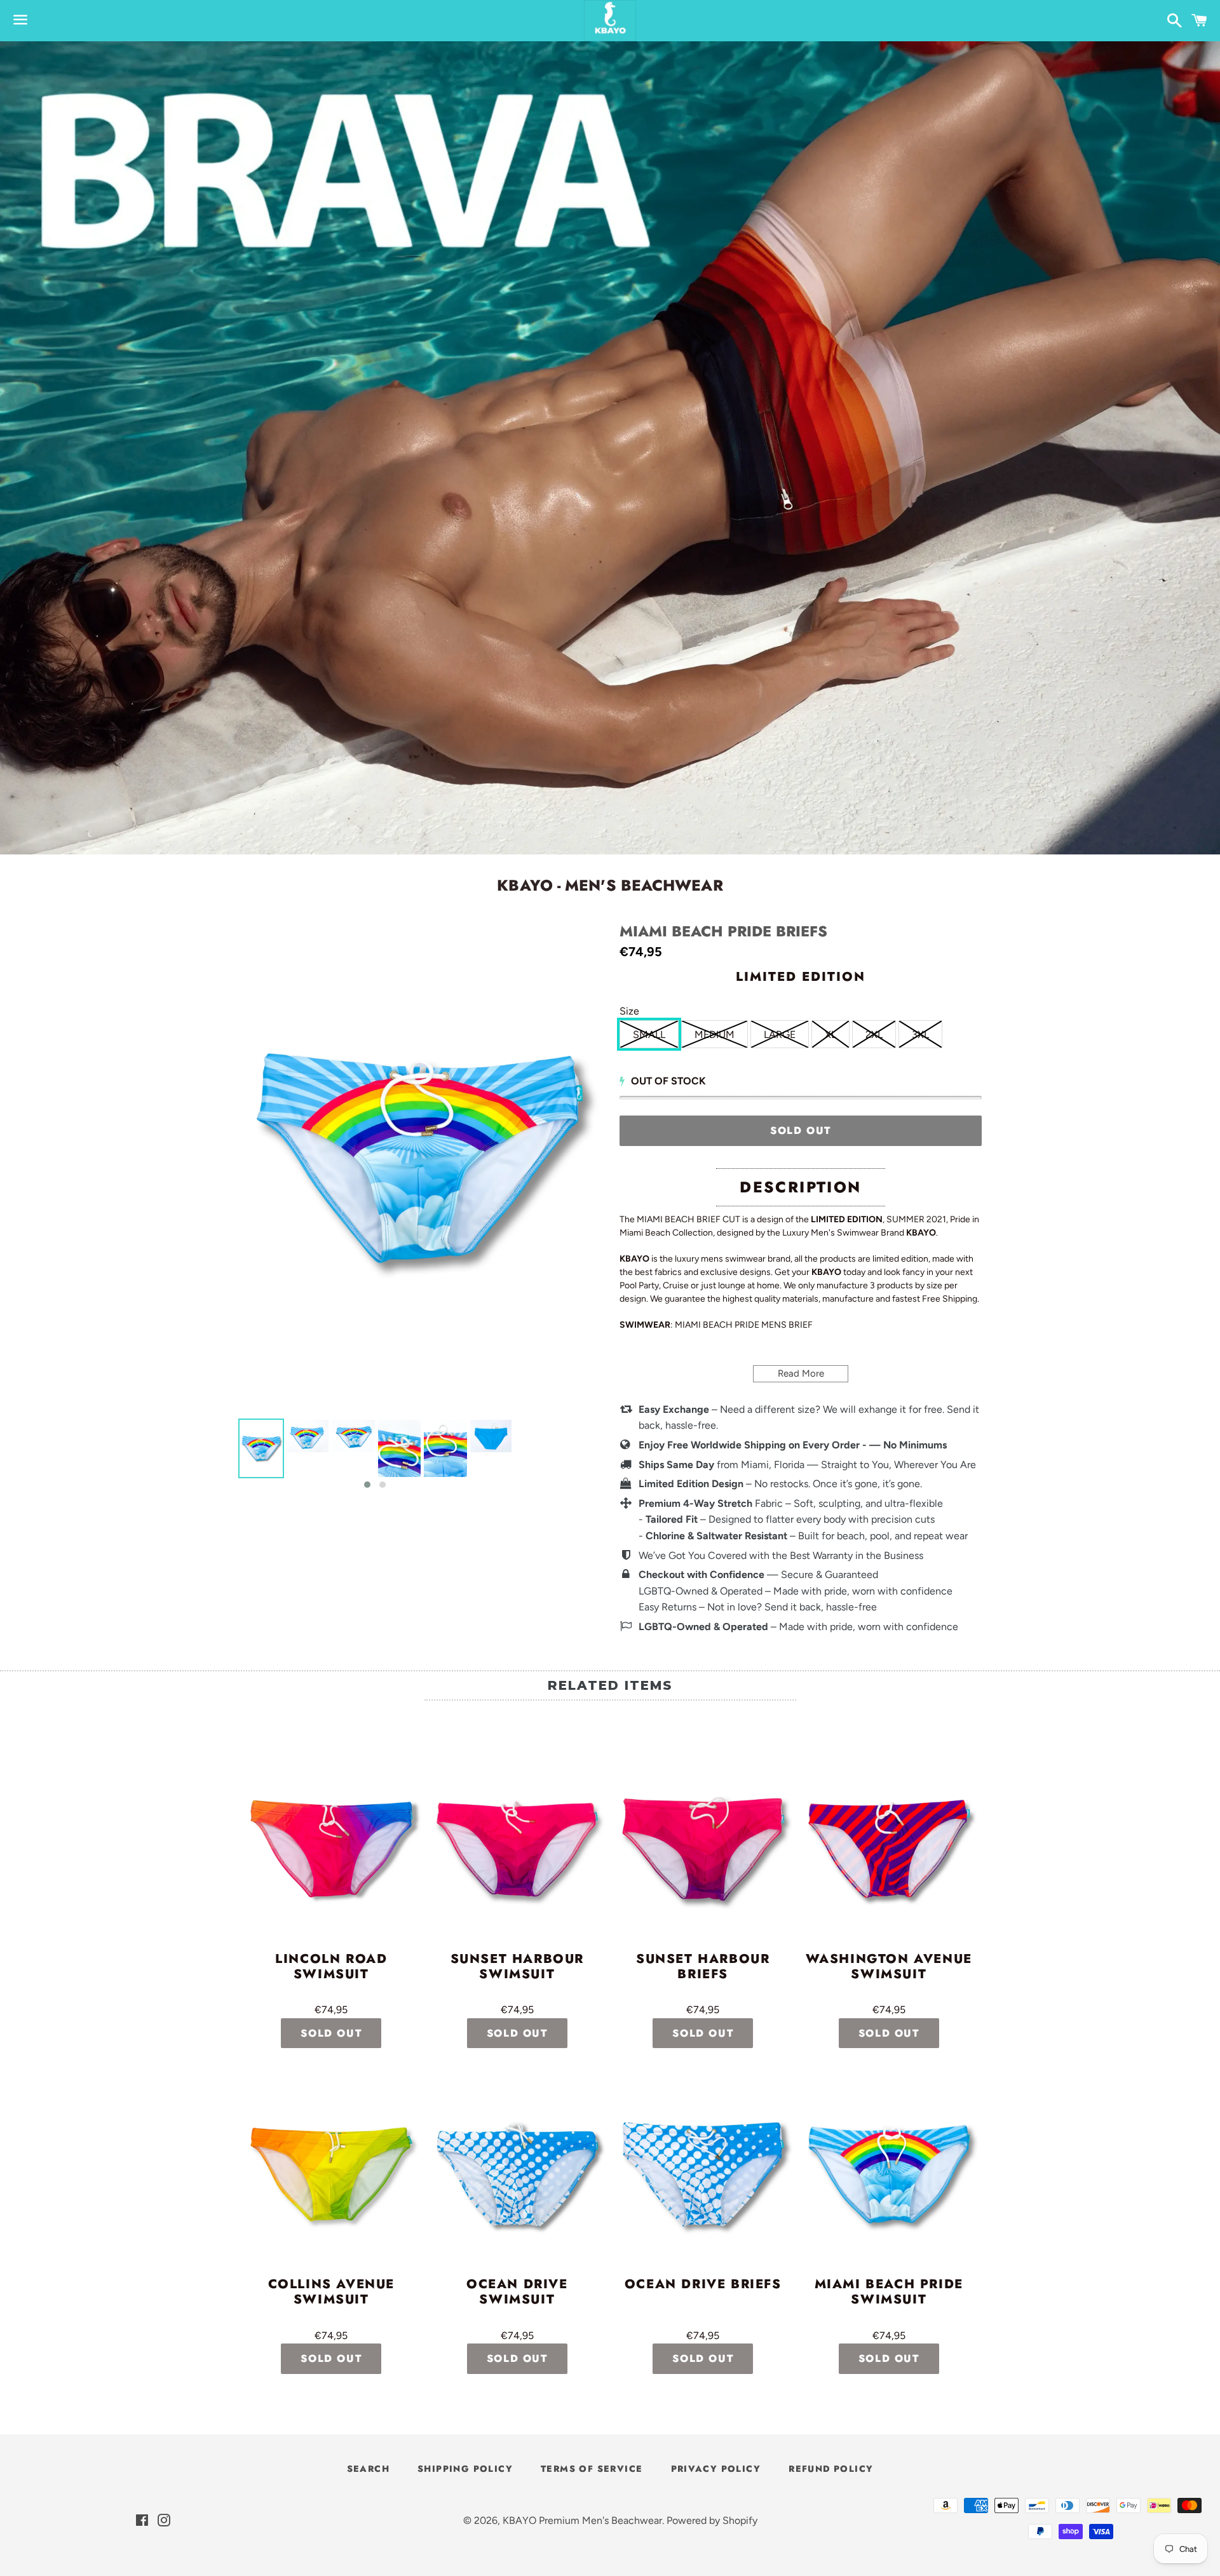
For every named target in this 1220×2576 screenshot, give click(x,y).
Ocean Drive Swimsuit (517, 2293)
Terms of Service (592, 2469)
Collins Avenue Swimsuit (331, 2293)
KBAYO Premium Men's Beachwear (582, 2520)
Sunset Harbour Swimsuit (517, 1967)
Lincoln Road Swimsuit (331, 1967)
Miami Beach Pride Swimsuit (889, 2293)
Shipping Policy (465, 2469)
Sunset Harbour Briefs (703, 1967)
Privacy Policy (716, 2469)
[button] (367, 1485)
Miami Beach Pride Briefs (723, 932)
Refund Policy (831, 2469)
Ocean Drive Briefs (703, 2285)
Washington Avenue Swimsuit (889, 1967)
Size (629, 1011)
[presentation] (227, 1455)
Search (368, 2469)
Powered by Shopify (712, 2520)
